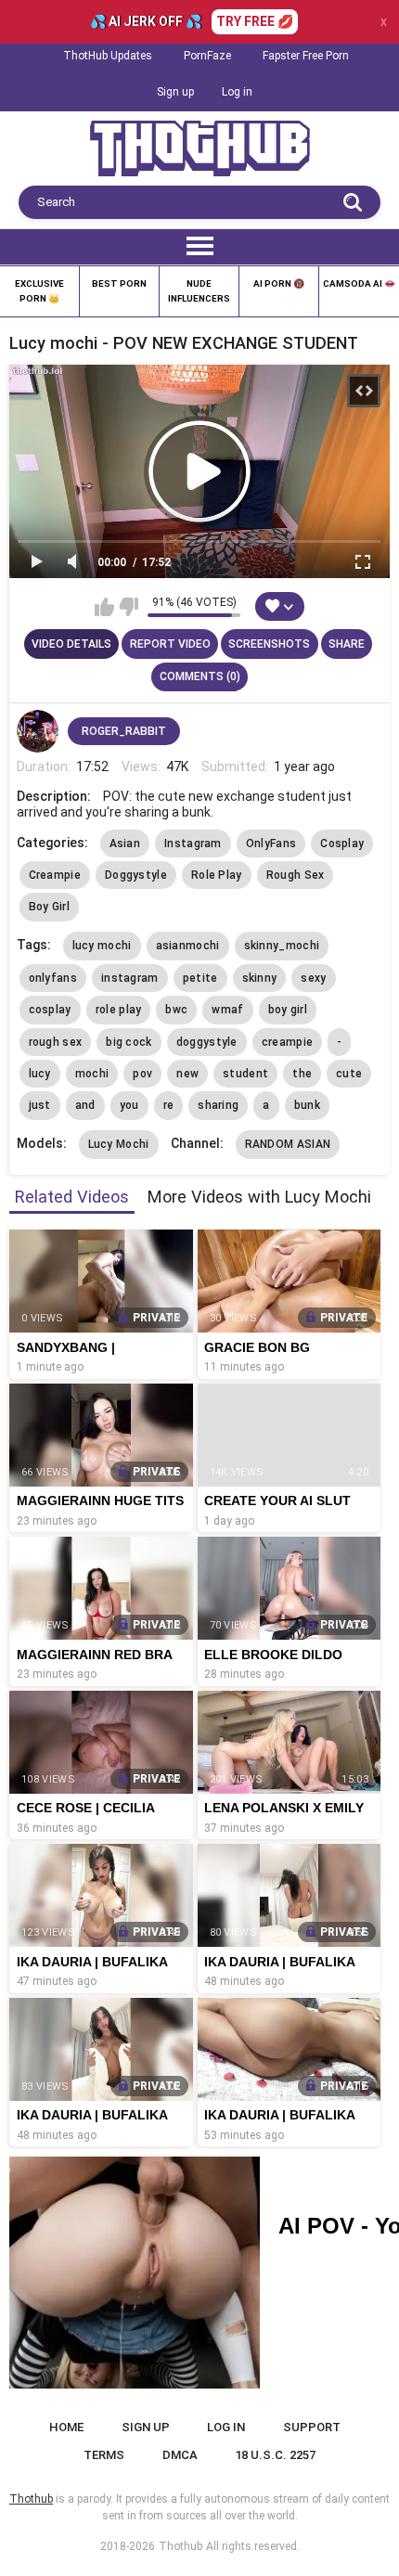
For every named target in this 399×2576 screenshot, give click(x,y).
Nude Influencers (199, 291)
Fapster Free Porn (306, 56)
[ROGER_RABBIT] (38, 731)
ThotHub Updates (108, 56)
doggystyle (207, 1042)
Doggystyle (136, 875)
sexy (313, 978)
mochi (92, 1074)
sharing (218, 1105)
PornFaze (207, 56)
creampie (287, 1042)
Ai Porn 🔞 (279, 283)
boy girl (288, 1010)
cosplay (50, 1010)
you (129, 1105)
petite (200, 978)
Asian (125, 844)
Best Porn (119, 283)
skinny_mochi (282, 946)
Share (347, 644)
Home (66, 2427)
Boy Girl (49, 907)
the (302, 1074)
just (40, 1105)
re (169, 1105)
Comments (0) (200, 676)
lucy (40, 1074)
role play (119, 1010)
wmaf (227, 1010)
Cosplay (342, 844)
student (245, 1074)
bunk (307, 1105)
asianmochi (188, 946)
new (187, 1074)
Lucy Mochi (119, 1144)
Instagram (193, 844)
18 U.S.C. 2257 (275, 2455)
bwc (176, 1010)
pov (142, 1074)
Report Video (170, 644)
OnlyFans (271, 844)
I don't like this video (129, 607)
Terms (104, 2455)
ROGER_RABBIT (124, 731)
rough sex (56, 1042)
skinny (260, 978)
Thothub (180, 2546)
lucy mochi (102, 946)
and (85, 1105)
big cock (129, 1042)
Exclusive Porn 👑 (39, 291)
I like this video (104, 607)
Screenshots (269, 644)
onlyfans (53, 978)
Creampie (55, 875)
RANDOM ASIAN (288, 1144)
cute (349, 1074)
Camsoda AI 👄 (359, 283)
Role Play (217, 875)
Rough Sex (296, 875)
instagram (130, 978)
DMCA (180, 2455)
